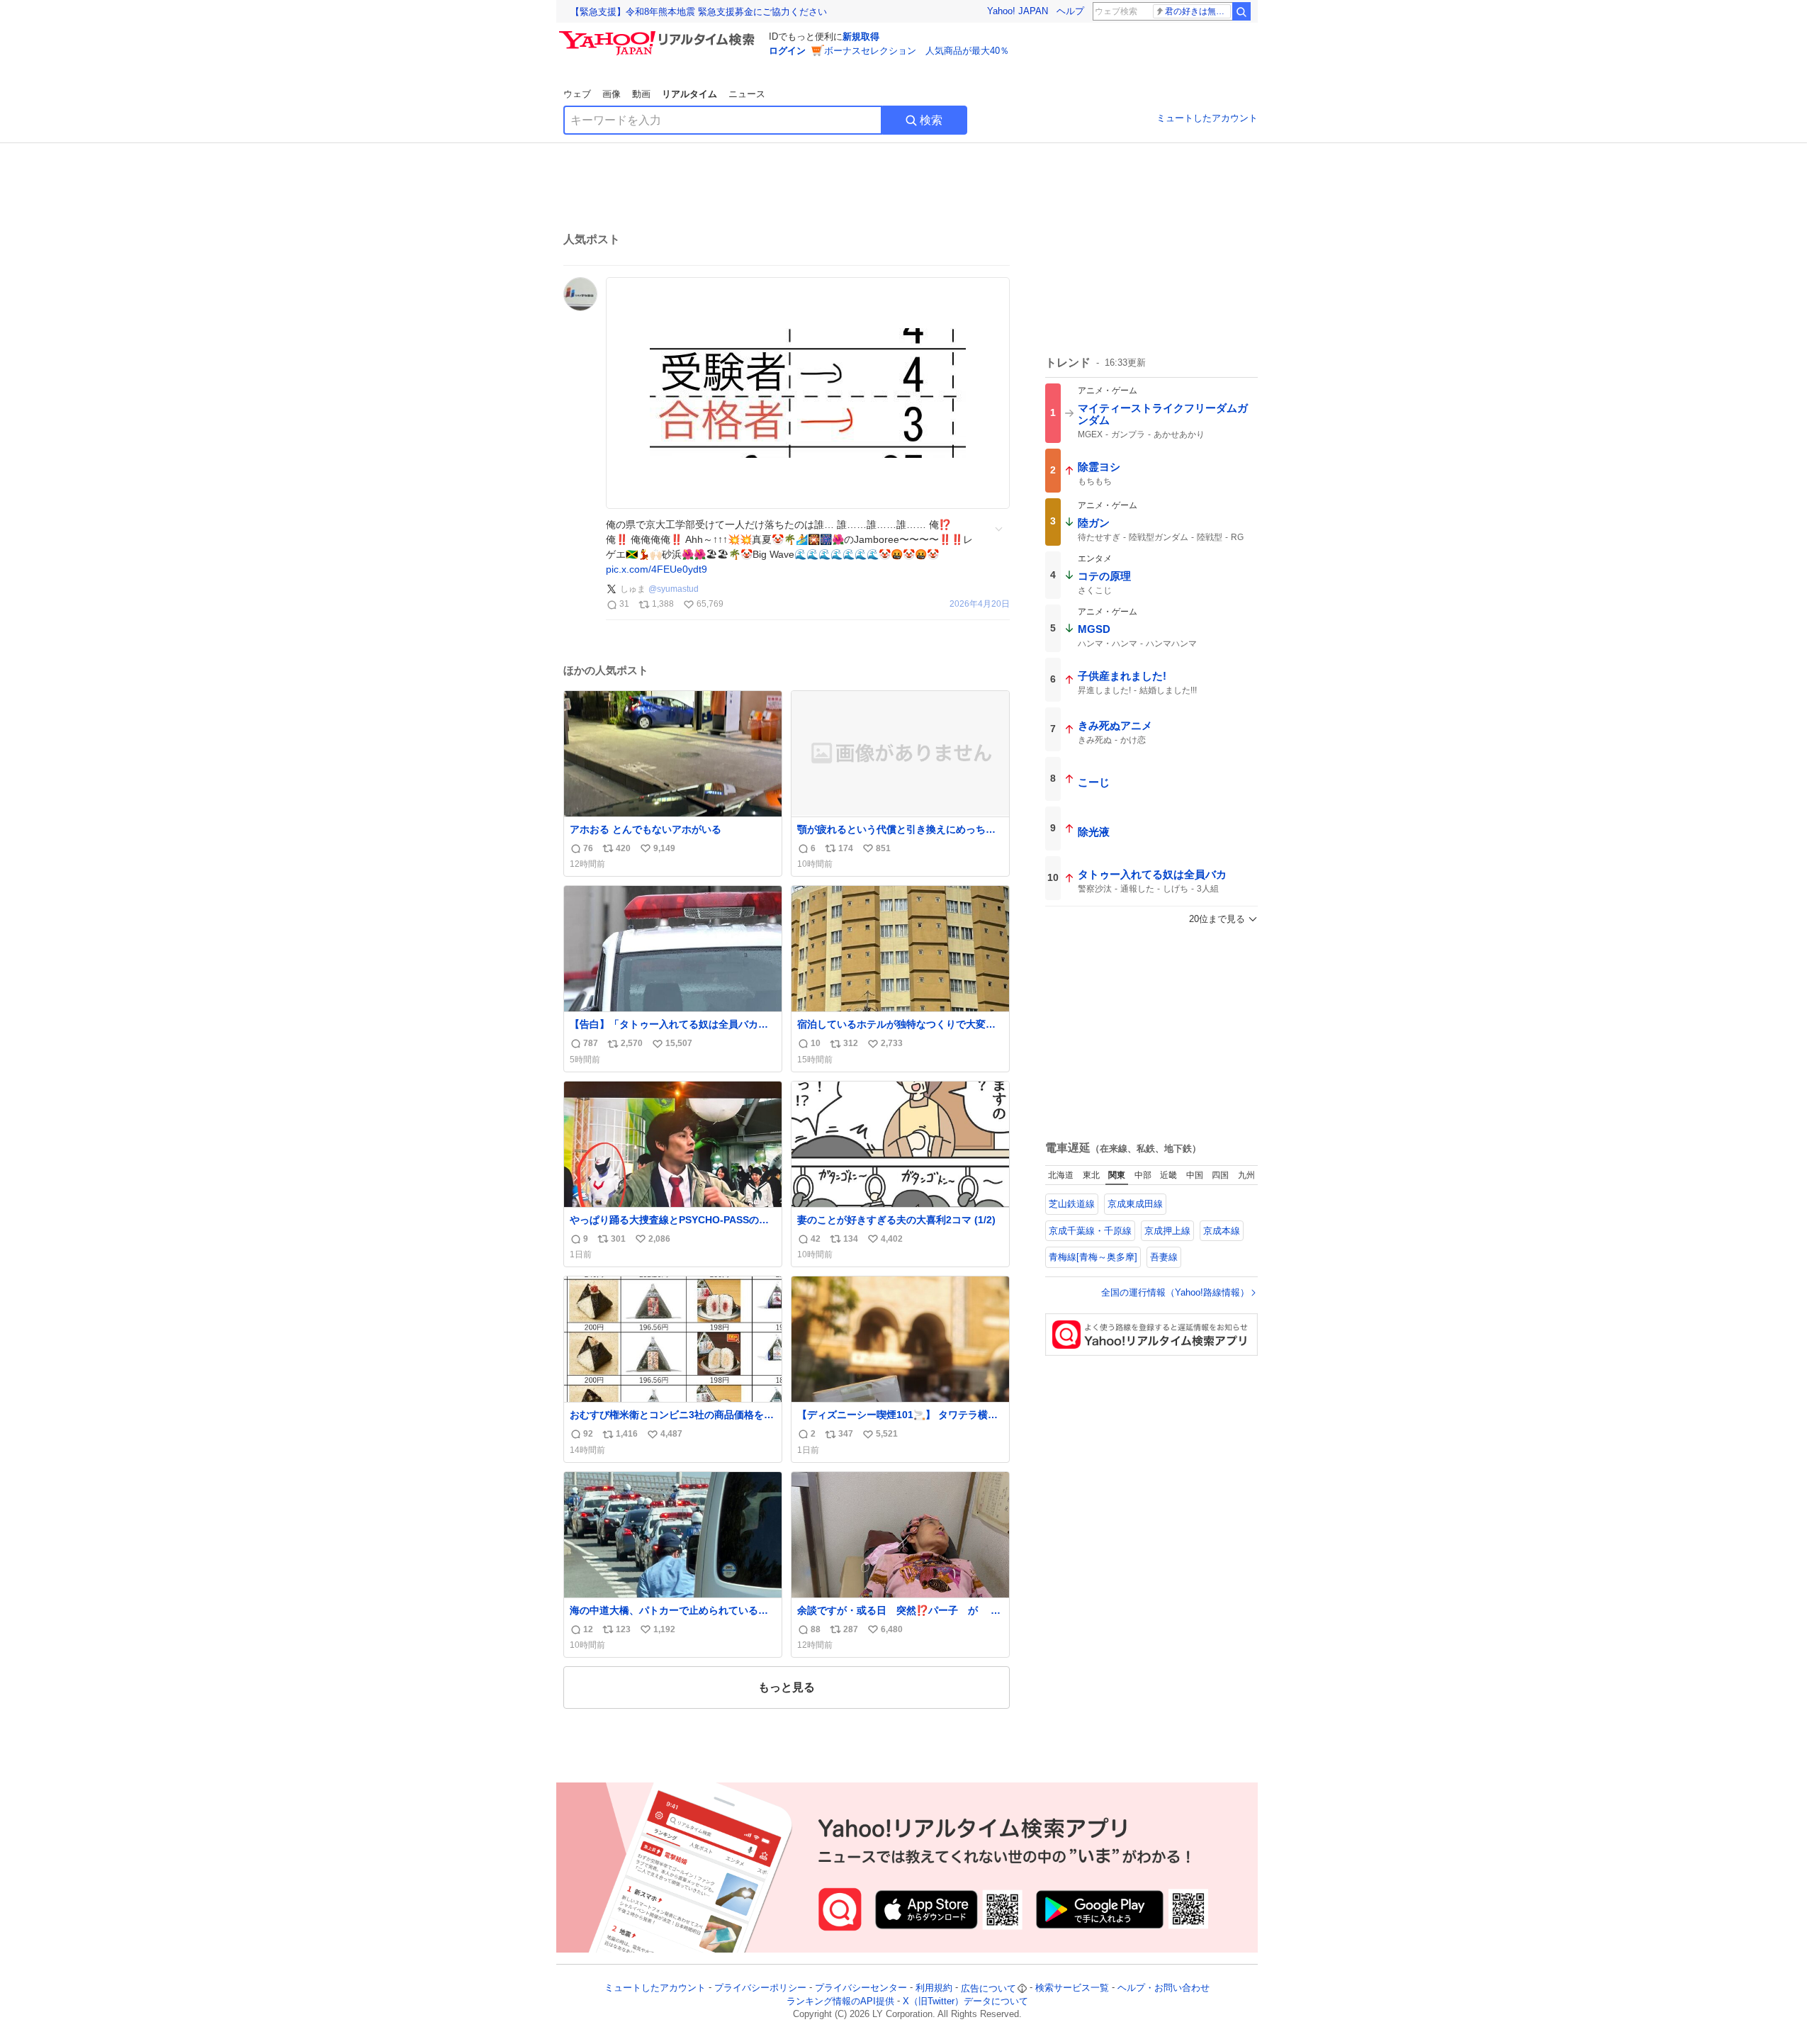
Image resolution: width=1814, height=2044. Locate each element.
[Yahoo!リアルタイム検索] (659, 35)
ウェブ (577, 94)
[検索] (1241, 11)
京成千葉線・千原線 (1090, 1231)
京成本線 (1222, 1231)
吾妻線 (1164, 1257)
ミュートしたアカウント (1207, 118)
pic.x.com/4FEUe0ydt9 (657, 569)
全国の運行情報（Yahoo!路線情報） (1175, 1292)
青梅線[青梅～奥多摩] (1093, 1257)
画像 (612, 94)
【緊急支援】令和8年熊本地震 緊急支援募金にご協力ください (699, 12)
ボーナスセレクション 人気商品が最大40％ (917, 51)
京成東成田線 (1135, 1204)
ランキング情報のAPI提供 (840, 2001)
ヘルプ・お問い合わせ (1164, 1988)
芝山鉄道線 (1072, 1204)
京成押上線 (1167, 1231)
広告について (988, 1988)
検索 (931, 120)
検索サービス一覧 (1072, 1988)
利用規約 (934, 1988)
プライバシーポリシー (760, 1988)
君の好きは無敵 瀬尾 (1198, 11)
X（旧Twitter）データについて (965, 2001)
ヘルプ (1070, 11)
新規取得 (861, 36)
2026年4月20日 (980, 604)
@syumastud (674, 589)
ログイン (787, 51)
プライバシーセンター (861, 1988)
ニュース (747, 94)
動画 (641, 94)
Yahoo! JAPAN (1018, 11)
